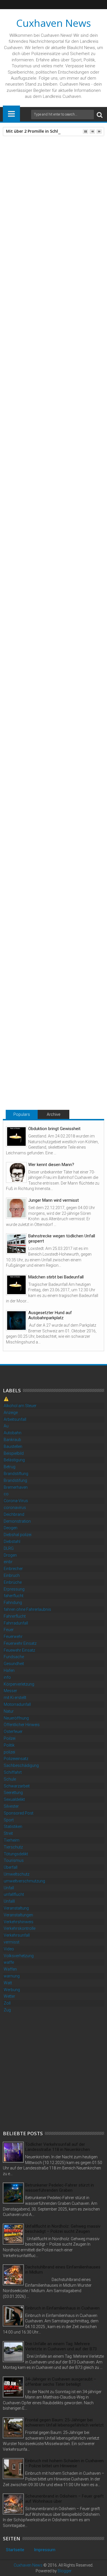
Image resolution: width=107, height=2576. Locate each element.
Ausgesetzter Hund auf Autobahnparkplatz (50, 1315)
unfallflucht (14, 1894)
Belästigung (14, 1460)
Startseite (15, 2550)
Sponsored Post (19, 1813)
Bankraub (12, 1440)
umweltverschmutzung (24, 1881)
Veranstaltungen (18, 1915)
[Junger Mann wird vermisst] (16, 1208)
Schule (10, 1779)
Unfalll (9, 1901)
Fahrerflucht (15, 1616)
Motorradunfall (17, 1704)
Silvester (11, 1806)
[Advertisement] (53, 2071)
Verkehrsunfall (17, 1935)
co (6, 1494)
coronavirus (15, 1508)
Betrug (10, 1467)
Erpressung (14, 1589)
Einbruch (12, 1575)
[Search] (100, 115)
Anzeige (11, 1413)
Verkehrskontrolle (20, 1928)
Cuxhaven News (54, 23)
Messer (10, 1691)
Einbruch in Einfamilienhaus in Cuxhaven (62, 2308)
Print (37, 191)
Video (9, 1949)
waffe (9, 1962)
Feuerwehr (13, 1636)
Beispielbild (14, 1453)
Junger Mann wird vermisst (53, 1200)
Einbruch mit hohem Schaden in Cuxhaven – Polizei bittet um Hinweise (64, 2463)
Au (6, 1426)
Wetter (9, 1996)
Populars (22, 1114)
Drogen (10, 1555)
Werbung (12, 1990)
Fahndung (13, 1603)
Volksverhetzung (19, 1956)
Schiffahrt (13, 1772)
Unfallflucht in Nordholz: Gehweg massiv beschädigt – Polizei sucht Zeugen (63, 2229)
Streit (8, 1833)
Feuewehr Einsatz (19, 1650)
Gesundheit (14, 1664)
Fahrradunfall (16, 1623)
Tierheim (12, 1840)
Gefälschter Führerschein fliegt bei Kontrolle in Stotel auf (52, 1071)
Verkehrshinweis (19, 1922)
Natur (9, 1711)
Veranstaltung (16, 1908)
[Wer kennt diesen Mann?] (16, 1172)
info (7, 1677)
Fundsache (14, 1657)
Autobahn (13, 1433)
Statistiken (13, 1827)
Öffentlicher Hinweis (22, 1725)
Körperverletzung (19, 1684)
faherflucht (14, 1596)
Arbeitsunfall (15, 1419)
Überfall (11, 1867)
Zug (7, 2010)
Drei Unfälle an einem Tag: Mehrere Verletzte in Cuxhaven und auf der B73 (61, 2346)
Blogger (65, 2571)
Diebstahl (12, 1541)
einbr (8, 1562)
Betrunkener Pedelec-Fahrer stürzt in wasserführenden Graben (59, 2188)
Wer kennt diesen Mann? (51, 1165)
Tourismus (14, 1860)
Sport (9, 1820)
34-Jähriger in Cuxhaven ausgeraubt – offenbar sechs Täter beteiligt (61, 2382)
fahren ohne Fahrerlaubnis (27, 1609)
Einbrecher (13, 1569)
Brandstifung (15, 1480)
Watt (8, 1983)
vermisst (12, 1942)
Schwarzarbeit (17, 1786)
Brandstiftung (16, 1474)
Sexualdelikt (14, 1799)
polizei (9, 1752)
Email (57, 191)
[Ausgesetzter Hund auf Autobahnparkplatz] (16, 1321)
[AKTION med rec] (49, 718)
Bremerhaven (16, 1487)
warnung (12, 1976)
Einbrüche (13, 1582)
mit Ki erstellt (15, 1698)
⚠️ (6, 1399)
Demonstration (17, 1521)
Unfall (9, 1888)
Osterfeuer (13, 1732)
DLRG (9, 1548)
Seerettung (13, 1793)
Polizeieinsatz (16, 1759)
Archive (53, 1114)
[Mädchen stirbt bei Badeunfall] (16, 1285)
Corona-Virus (16, 1501)
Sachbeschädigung (21, 1765)
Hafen (9, 1670)
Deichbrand (14, 1514)
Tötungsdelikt (16, 1854)
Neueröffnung (16, 1718)
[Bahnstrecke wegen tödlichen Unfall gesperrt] (16, 1244)
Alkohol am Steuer (20, 1406)
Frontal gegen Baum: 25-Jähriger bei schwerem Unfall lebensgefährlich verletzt (64, 2423)
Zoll (7, 2003)
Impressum (45, 2550)
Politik (9, 1745)
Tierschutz (13, 1847)
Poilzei (10, 1738)
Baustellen (13, 1446)
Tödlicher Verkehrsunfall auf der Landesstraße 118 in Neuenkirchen (57, 2147)
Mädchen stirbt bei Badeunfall (56, 1277)
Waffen (10, 1969)
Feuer (9, 1630)
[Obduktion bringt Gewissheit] (16, 1137)
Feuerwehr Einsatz (20, 1643)
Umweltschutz (17, 1874)
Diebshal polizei (18, 1535)
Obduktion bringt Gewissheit (54, 1129)
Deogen (11, 1528)
